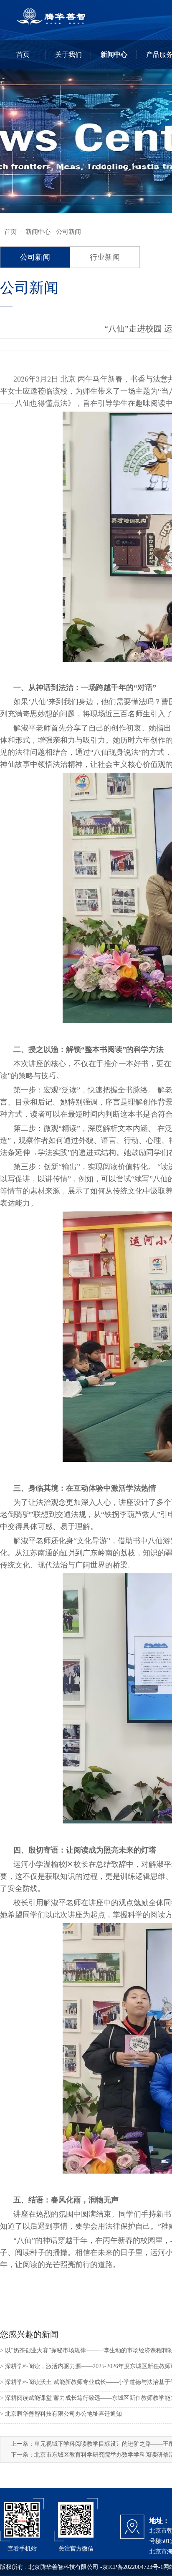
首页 (10, 232)
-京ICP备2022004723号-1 (132, 2567)
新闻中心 (38, 232)
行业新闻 (105, 257)
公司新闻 (68, 232)
